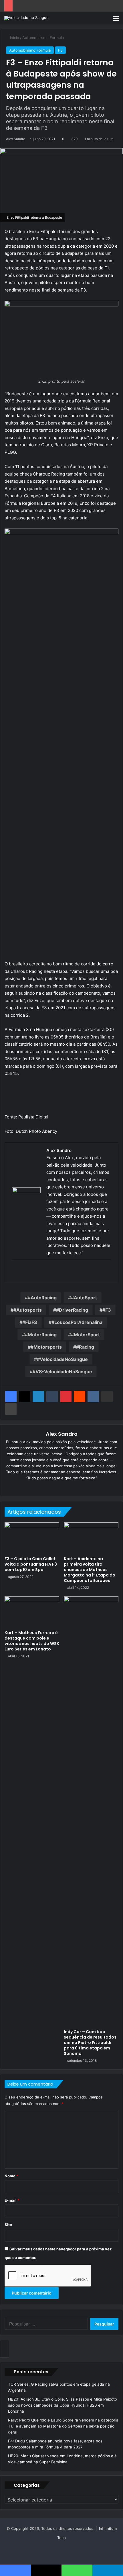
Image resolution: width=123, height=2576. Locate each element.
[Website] (41, 1487)
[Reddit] (80, 1396)
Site (8, 2225)
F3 (60, 50)
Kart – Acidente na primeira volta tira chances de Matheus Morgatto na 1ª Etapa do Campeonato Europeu (90, 1570)
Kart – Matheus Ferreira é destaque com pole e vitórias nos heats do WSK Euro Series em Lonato (32, 1641)
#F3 (107, 1310)
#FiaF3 (30, 1322)
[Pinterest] (66, 1396)
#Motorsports (46, 1347)
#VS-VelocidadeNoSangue (62, 1372)
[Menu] (116, 20)
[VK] (93, 1396)
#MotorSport (85, 1335)
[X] (25, 1396)
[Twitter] (31, 1271)
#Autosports (28, 1310)
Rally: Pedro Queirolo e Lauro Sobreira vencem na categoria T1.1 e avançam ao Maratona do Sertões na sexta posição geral (63, 2426)
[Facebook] (24, 1271)
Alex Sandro (16, 139)
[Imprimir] (11, 1409)
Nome (11, 2176)
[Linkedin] (38, 1396)
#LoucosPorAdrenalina (77, 1322)
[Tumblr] (52, 1396)
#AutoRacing (42, 1298)
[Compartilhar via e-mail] (107, 1396)
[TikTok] (82, 1487)
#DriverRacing (72, 1310)
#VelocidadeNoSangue (62, 1359)
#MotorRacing (41, 1335)
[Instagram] (74, 1487)
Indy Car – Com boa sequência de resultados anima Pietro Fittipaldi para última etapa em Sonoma (90, 2043)
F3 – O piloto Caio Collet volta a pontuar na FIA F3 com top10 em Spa (31, 1564)
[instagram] (46, 1271)
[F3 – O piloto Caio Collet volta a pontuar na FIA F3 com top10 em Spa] (32, 1538)
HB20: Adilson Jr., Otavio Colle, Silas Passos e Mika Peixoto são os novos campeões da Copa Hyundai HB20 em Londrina (63, 2405)
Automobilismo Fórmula (43, 38)
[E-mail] (16, 1271)
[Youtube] (39, 1271)
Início (14, 38)
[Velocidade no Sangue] (26, 18)
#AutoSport (84, 1298)
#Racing (85, 1347)
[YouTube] (66, 1487)
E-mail (12, 2200)
